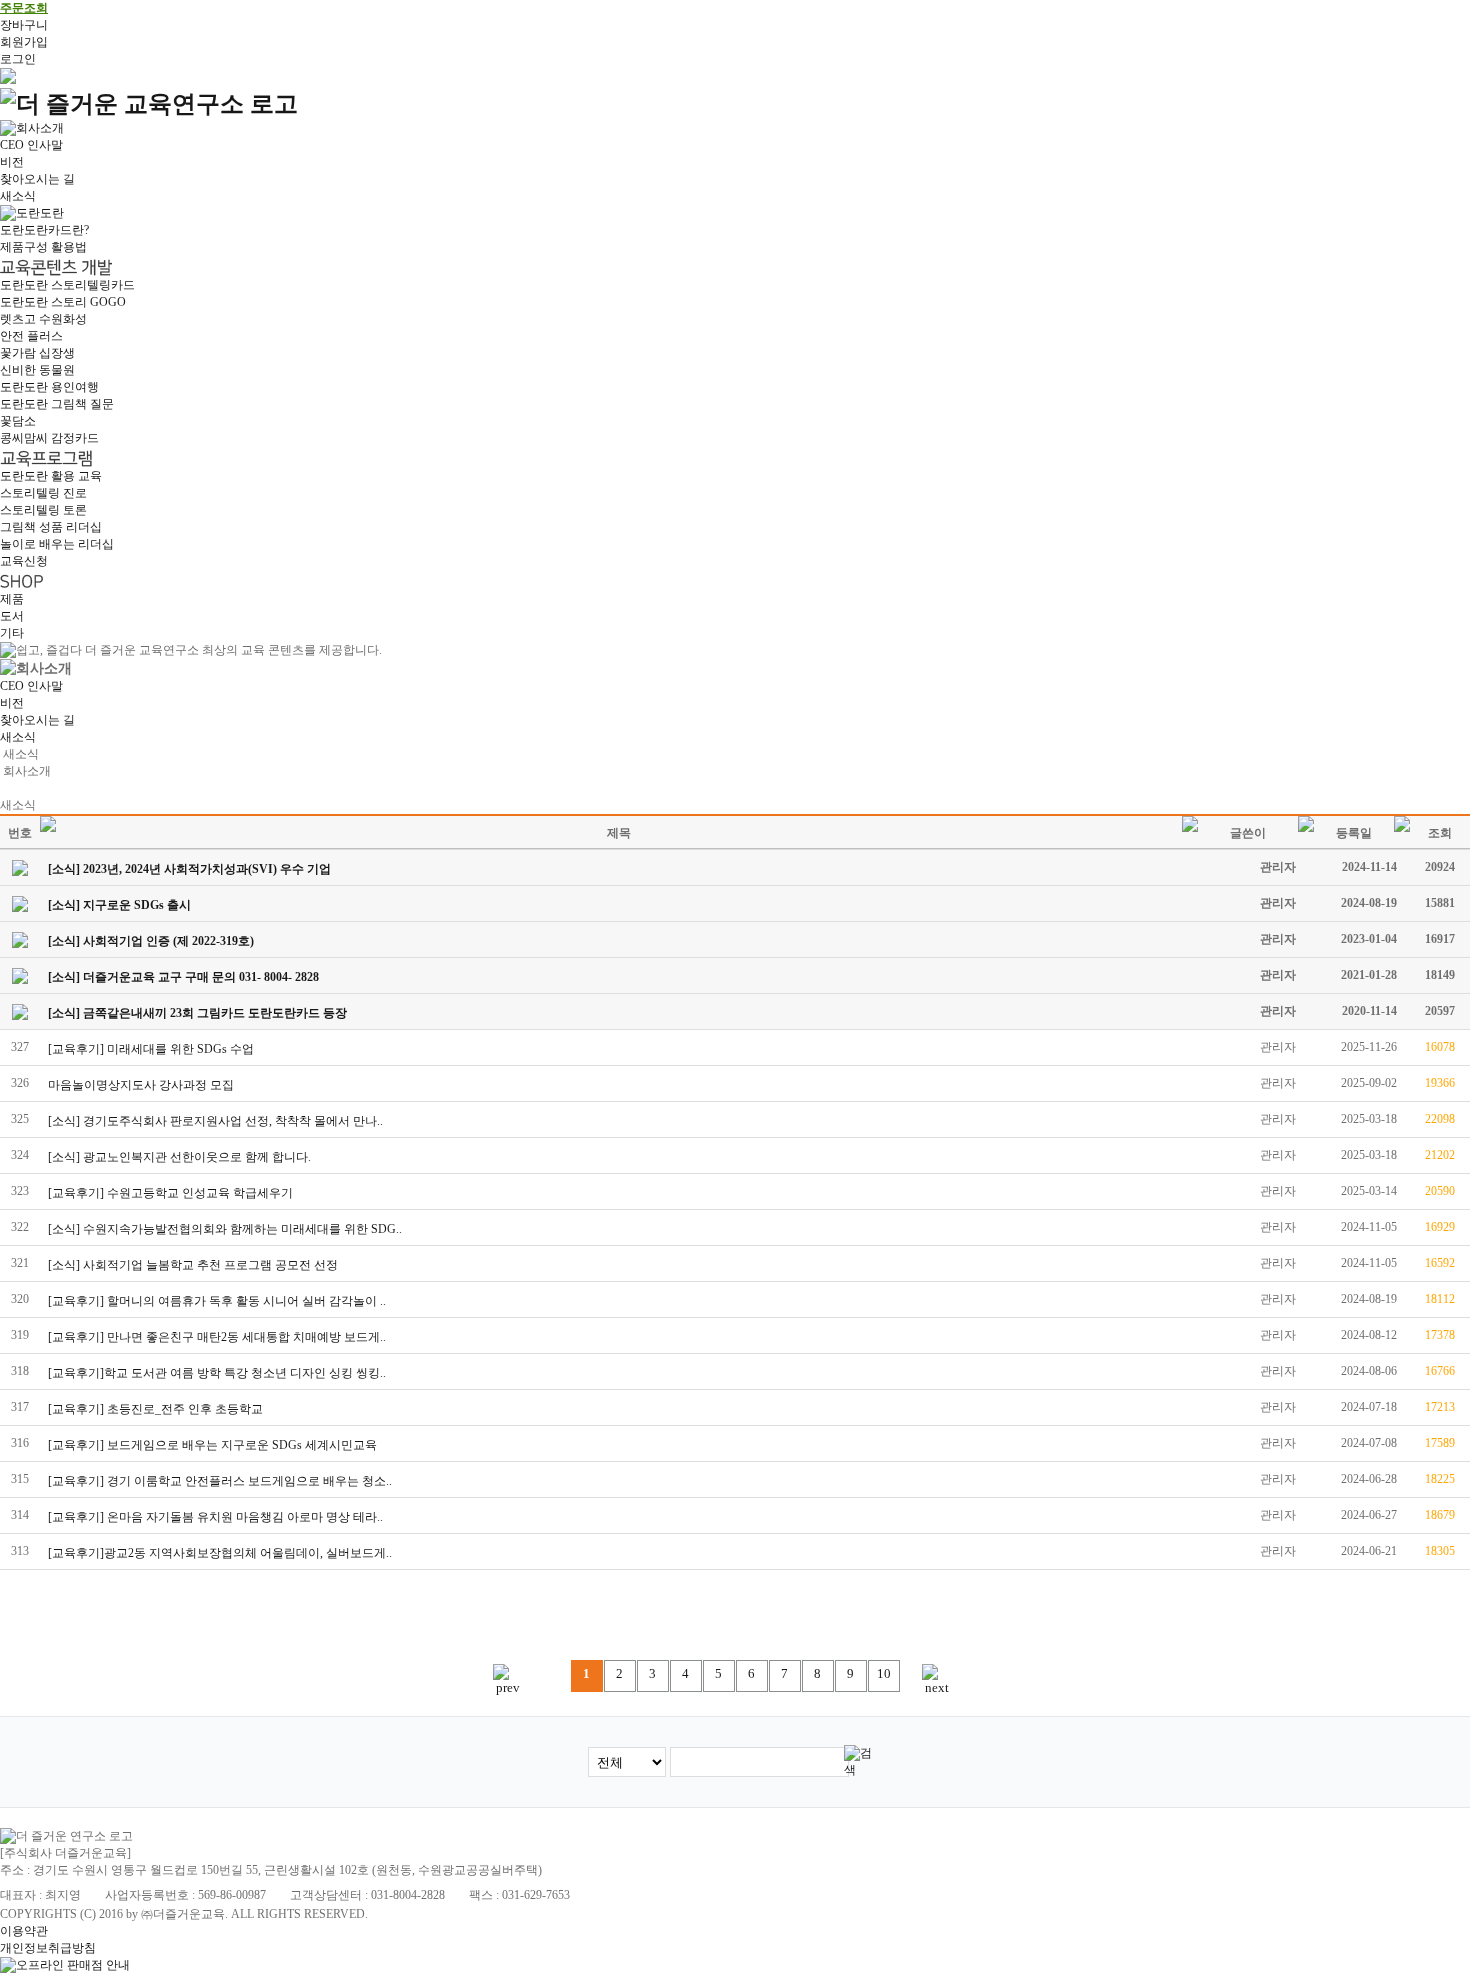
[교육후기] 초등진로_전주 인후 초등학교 (155, 1409)
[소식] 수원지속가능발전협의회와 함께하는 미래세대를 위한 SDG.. (225, 1229)
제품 (12, 599)
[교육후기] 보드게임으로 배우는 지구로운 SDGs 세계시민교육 (212, 1445)
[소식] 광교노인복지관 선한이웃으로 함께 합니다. (179, 1157)
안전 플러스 (31, 336)
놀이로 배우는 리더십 (57, 544)
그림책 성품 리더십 (51, 527)
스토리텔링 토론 (43, 510)
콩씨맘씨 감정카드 (49, 438)
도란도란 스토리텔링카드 (67, 285)
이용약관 (24, 1931)
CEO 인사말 (31, 145)
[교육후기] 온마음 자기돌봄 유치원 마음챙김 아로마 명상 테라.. (215, 1517)
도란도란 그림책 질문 (57, 404)
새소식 (18, 196)
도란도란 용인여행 (49, 387)
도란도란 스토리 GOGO (63, 302)
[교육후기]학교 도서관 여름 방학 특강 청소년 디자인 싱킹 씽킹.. (217, 1373)
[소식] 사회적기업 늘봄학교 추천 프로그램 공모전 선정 (193, 1265)
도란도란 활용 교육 (51, 476)
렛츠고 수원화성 (43, 319)
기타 (12, 633)
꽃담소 (18, 421)
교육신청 (24, 561)
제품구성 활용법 (43, 247)
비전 (12, 162)
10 (884, 1673)
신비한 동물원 (37, 370)
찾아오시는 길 (37, 179)
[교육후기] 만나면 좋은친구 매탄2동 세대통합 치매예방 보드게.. (217, 1337)
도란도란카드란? (44, 230)
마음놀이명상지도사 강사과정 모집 (141, 1085)
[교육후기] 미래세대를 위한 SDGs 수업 (151, 1049)
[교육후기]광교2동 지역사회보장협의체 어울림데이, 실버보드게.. (220, 1553)
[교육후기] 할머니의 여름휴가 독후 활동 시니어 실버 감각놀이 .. (217, 1301)
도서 (12, 616)
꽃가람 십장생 (37, 353)
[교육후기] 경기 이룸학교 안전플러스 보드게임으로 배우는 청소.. (220, 1481)
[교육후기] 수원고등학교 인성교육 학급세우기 (170, 1193)
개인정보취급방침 (48, 1948)
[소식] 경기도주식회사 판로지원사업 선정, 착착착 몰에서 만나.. (215, 1121)
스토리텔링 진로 (43, 493)
